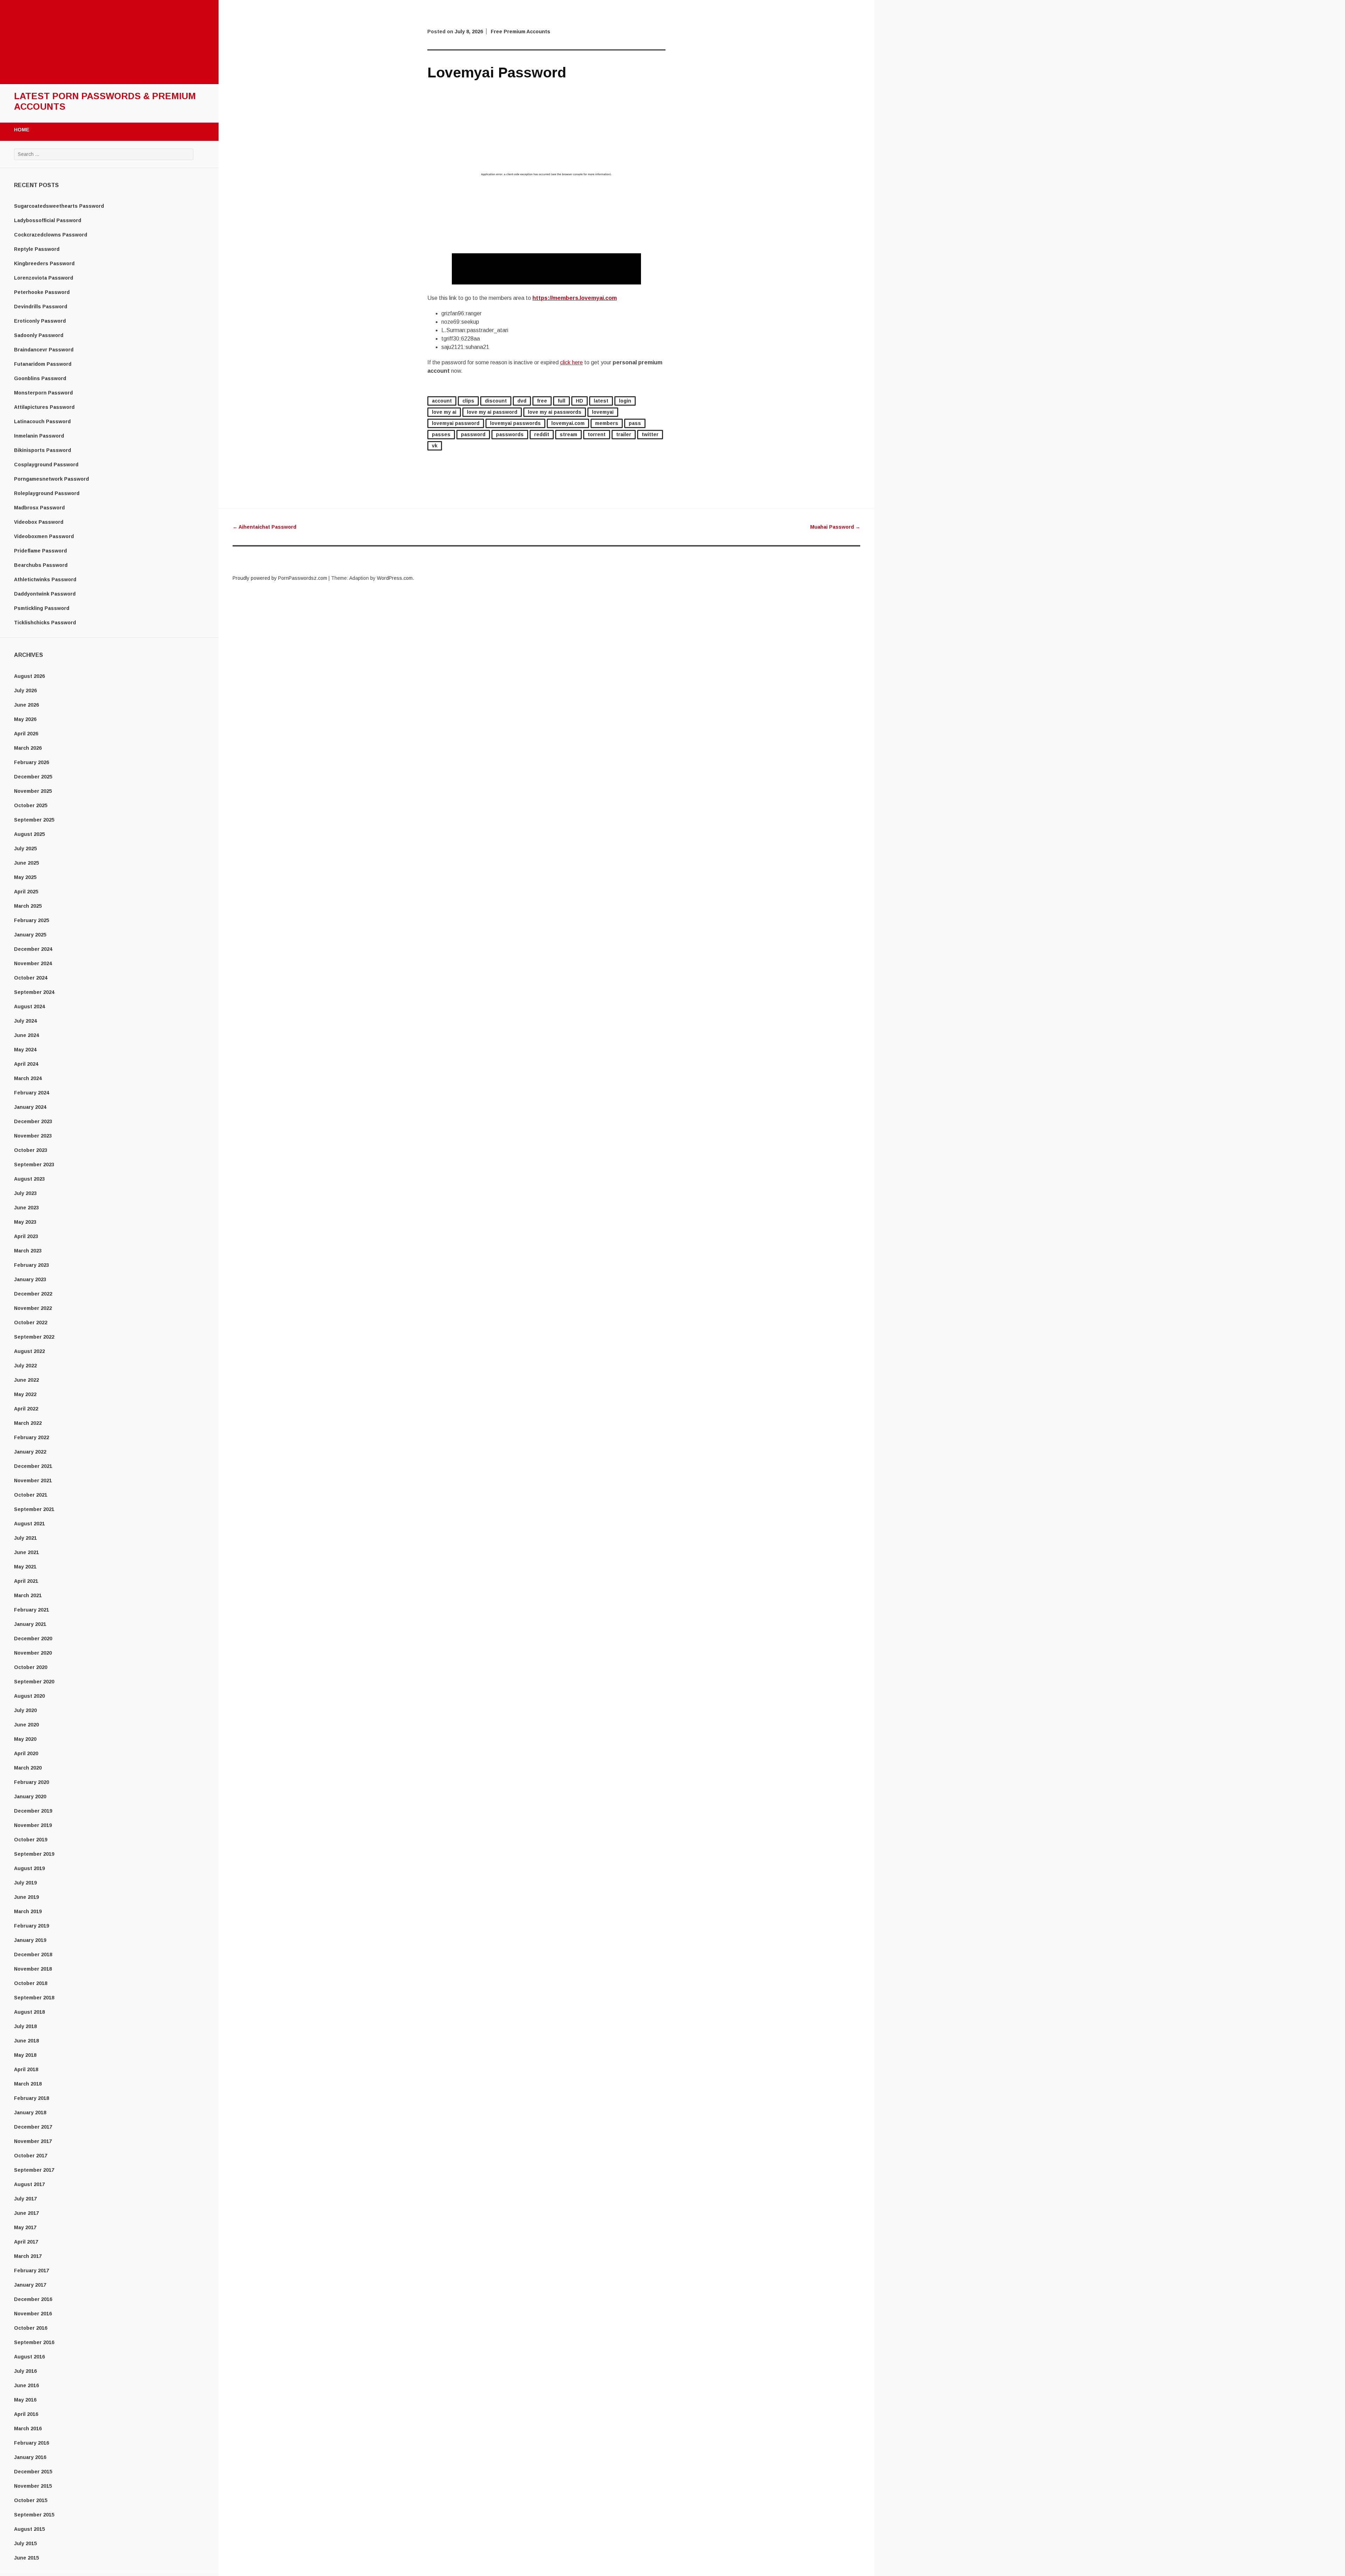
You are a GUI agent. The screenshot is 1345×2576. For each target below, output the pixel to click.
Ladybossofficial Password (48, 220)
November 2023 (33, 1136)
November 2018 (33, 1969)
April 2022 (26, 1409)
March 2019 (28, 1911)
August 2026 (29, 676)
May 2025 (25, 877)
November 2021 (33, 1481)
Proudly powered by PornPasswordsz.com (280, 578)
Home (22, 130)
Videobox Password (39, 522)
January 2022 (30, 1452)
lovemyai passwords (515, 423)
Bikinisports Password (43, 450)
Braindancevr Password (44, 350)
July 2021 (25, 1538)
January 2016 (30, 2457)
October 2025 (31, 805)
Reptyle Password (37, 249)
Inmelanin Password (39, 436)
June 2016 (26, 2385)
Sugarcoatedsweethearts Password (59, 206)
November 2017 (33, 2141)
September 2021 (34, 1509)
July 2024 (25, 1021)
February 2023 (32, 1265)
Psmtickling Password (42, 608)
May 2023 (25, 1222)
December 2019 (33, 1811)
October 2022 (31, 1323)
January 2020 (30, 1797)
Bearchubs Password (41, 565)
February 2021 (32, 1610)
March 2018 (28, 2084)
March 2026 (28, 748)
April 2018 (26, 2069)
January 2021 (30, 1624)
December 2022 (33, 1294)
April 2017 (26, 2242)
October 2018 (31, 1983)
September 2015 (34, 2515)
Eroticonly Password (40, 321)
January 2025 (30, 935)
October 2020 (31, 1667)
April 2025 (26, 892)
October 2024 (31, 978)
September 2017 (34, 2170)
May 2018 (25, 2055)
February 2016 (32, 2443)
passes (441, 434)
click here (571, 362)
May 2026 (25, 719)
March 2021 (28, 1595)
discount (496, 401)
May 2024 (25, 1050)
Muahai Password (835, 527)
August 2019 (29, 1868)
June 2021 (26, 1552)
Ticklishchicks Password (45, 623)
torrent (597, 434)
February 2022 (32, 1437)
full (561, 401)
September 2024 (34, 992)
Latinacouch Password (42, 421)
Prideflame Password (40, 551)
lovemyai (603, 412)
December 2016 (33, 2299)
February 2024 (32, 1093)
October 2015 (31, 2500)
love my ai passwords (555, 412)
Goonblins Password (40, 378)
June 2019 (26, 1897)
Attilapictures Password (44, 407)
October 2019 (31, 1840)
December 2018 (33, 1955)
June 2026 (26, 705)
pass (635, 423)
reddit (542, 434)
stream (568, 434)
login (625, 401)
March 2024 (28, 1078)
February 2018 (32, 2098)
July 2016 (25, 2371)
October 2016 (31, 2328)
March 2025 (28, 906)
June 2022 (26, 1380)
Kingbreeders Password (44, 263)
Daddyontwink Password (45, 594)
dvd (522, 401)
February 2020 (32, 1782)
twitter (650, 434)
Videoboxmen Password (44, 536)
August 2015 (29, 2529)
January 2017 (30, 2285)
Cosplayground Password (46, 465)
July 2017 (25, 2199)
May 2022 (25, 1394)
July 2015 (25, 2543)
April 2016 (26, 2414)
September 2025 (34, 820)
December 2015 (33, 2472)
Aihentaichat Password (264, 527)
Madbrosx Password (39, 508)
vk (435, 446)
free (542, 401)
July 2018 (25, 2026)
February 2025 (32, 920)
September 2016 (34, 2342)
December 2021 (33, 1466)
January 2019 (30, 1940)
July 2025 (25, 849)
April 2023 (26, 1236)
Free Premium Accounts (520, 32)
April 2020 (26, 1753)
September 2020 (34, 1682)
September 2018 (34, 1998)
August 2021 (29, 1524)
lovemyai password (456, 423)
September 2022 (34, 1337)
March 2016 (28, 2429)
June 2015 (26, 2558)
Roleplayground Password (47, 493)
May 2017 (25, 2227)
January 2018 (30, 2113)
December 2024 (33, 949)
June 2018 (26, 2041)
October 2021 (31, 1495)
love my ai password (492, 412)
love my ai (444, 412)
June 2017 (26, 2213)
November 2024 (33, 963)
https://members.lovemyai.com (575, 298)
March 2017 (28, 2256)
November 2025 (33, 791)
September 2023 (34, 1165)
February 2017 (32, 2271)
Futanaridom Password (43, 364)
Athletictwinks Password (45, 579)
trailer (624, 434)
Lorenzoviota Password (44, 278)
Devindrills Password (41, 307)
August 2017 (29, 2184)
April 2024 (26, 1064)
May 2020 (25, 1739)
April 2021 (26, 1581)
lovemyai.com (568, 423)
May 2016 (25, 2400)
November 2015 (33, 2486)
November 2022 (33, 1308)
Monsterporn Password (43, 393)
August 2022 (29, 1351)
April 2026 (26, 734)
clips (468, 401)
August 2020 (29, 1696)
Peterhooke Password (42, 292)
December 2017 (33, 2127)
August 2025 (29, 834)
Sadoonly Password (39, 335)
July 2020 (25, 1710)
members (607, 423)
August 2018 (29, 2012)
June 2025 (26, 863)
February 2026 (32, 762)
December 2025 (33, 777)
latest (601, 401)
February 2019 (32, 1926)
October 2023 (31, 1150)
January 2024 (30, 1107)
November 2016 (33, 2314)
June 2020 (26, 1725)
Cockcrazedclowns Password (51, 235)
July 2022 (25, 1366)
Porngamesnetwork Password (51, 479)
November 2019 (33, 1825)
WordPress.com (395, 578)
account (442, 401)
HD (580, 401)
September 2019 (34, 1854)
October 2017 (31, 2156)
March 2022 (28, 1423)
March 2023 (28, 1251)
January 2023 (30, 1279)
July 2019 (25, 1883)
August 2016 (29, 2357)
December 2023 (33, 1121)
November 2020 (33, 1653)
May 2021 (25, 1567)
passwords (510, 434)
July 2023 (25, 1193)
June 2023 (26, 1208)
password (473, 434)
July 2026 (25, 691)
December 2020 (33, 1639)
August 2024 (29, 1007)
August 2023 (29, 1179)
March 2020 (28, 1768)
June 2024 (26, 1035)
